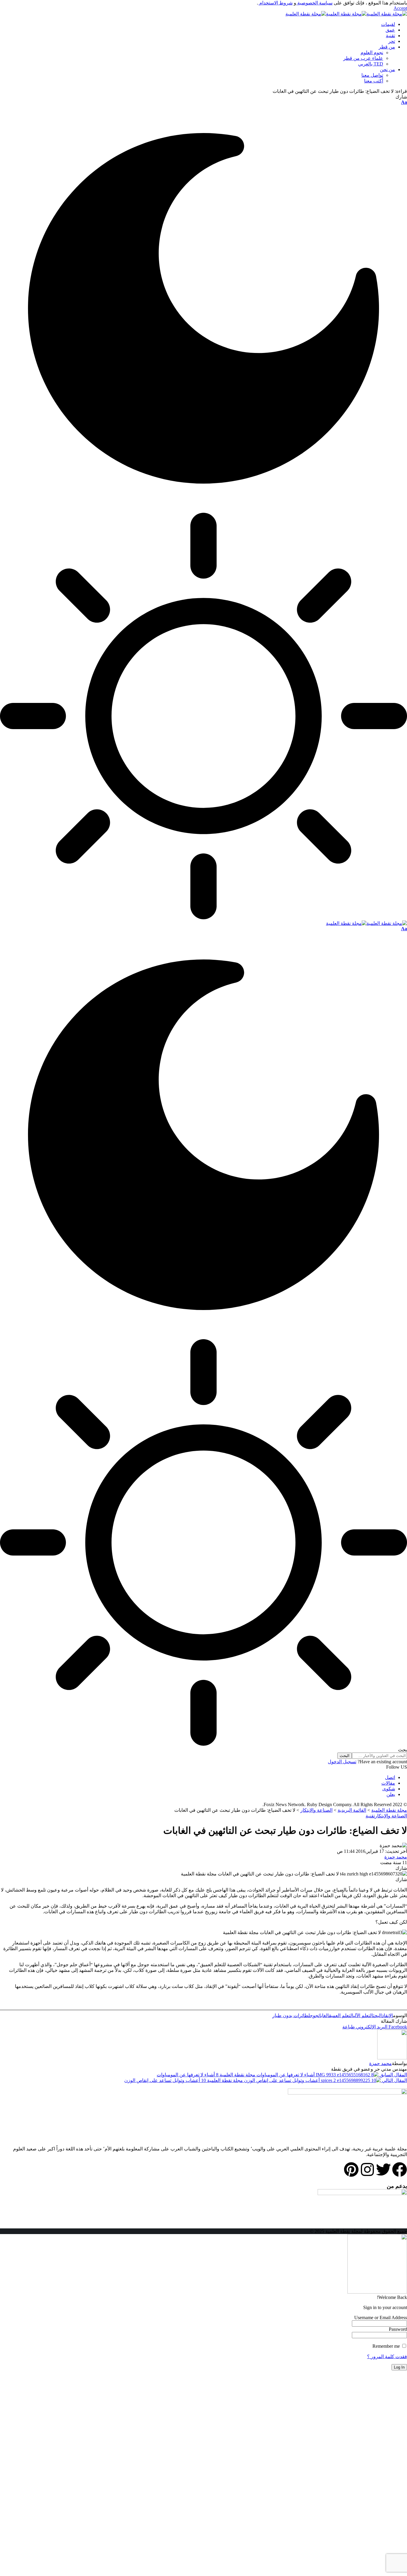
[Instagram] (367, 2169)
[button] (400, 8)
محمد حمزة (396, 1857)
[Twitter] (383, 2169)
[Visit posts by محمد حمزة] (392, 2058)
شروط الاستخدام (275, 3)
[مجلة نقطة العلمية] (346, 14)
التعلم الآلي (363, 2015)
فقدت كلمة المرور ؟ (387, 2357)
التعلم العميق (341, 2015)
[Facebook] (400, 2169)
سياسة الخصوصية (314, 3)
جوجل (313, 2015)
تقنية (370, 1816)
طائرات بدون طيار (290, 2015)
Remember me (387, 2346)
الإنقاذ (387, 2015)
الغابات (324, 2015)
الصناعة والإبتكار (391, 1816)
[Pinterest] (351, 2169)
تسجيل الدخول (342, 1762)
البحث (377, 2015)
